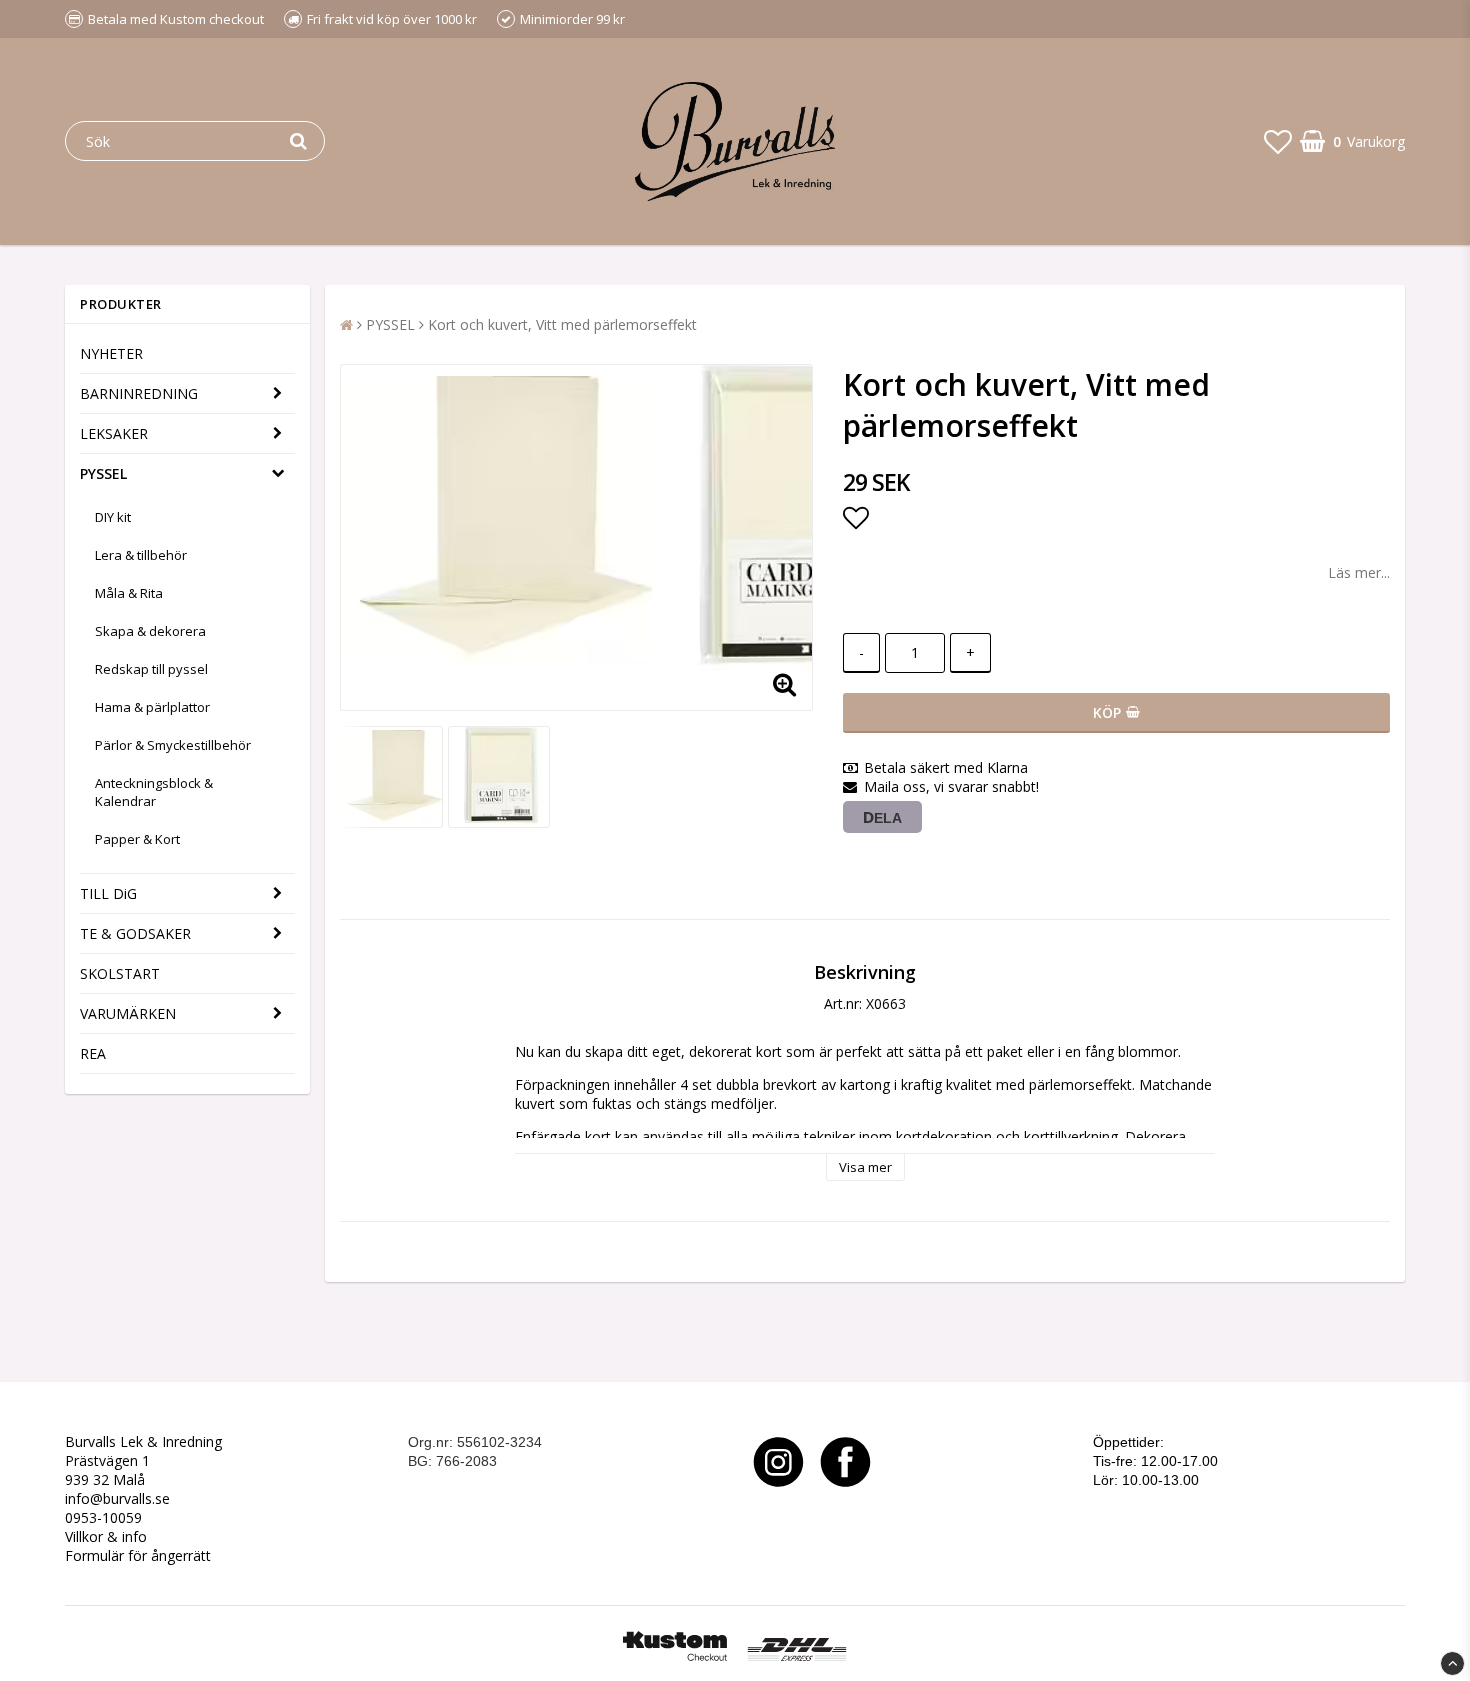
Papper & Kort (137, 839)
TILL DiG (108, 893)
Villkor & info (106, 1536)
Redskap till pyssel (151, 669)
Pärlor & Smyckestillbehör (173, 745)
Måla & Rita (129, 593)
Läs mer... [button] (1359, 572)
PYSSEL (103, 473)
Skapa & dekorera (150, 631)
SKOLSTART (120, 973)
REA (93, 1053)
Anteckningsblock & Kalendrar (154, 792)
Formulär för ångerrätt (138, 1555)
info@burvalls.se (117, 1498)
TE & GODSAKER (135, 933)
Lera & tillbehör (141, 555)
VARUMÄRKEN (128, 1013)
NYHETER (111, 353)
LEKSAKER (114, 433)
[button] (1278, 141)
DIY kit (113, 517)
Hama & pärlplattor (152, 707)
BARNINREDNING (139, 393)
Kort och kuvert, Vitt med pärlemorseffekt (562, 324)
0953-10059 (103, 1517)
